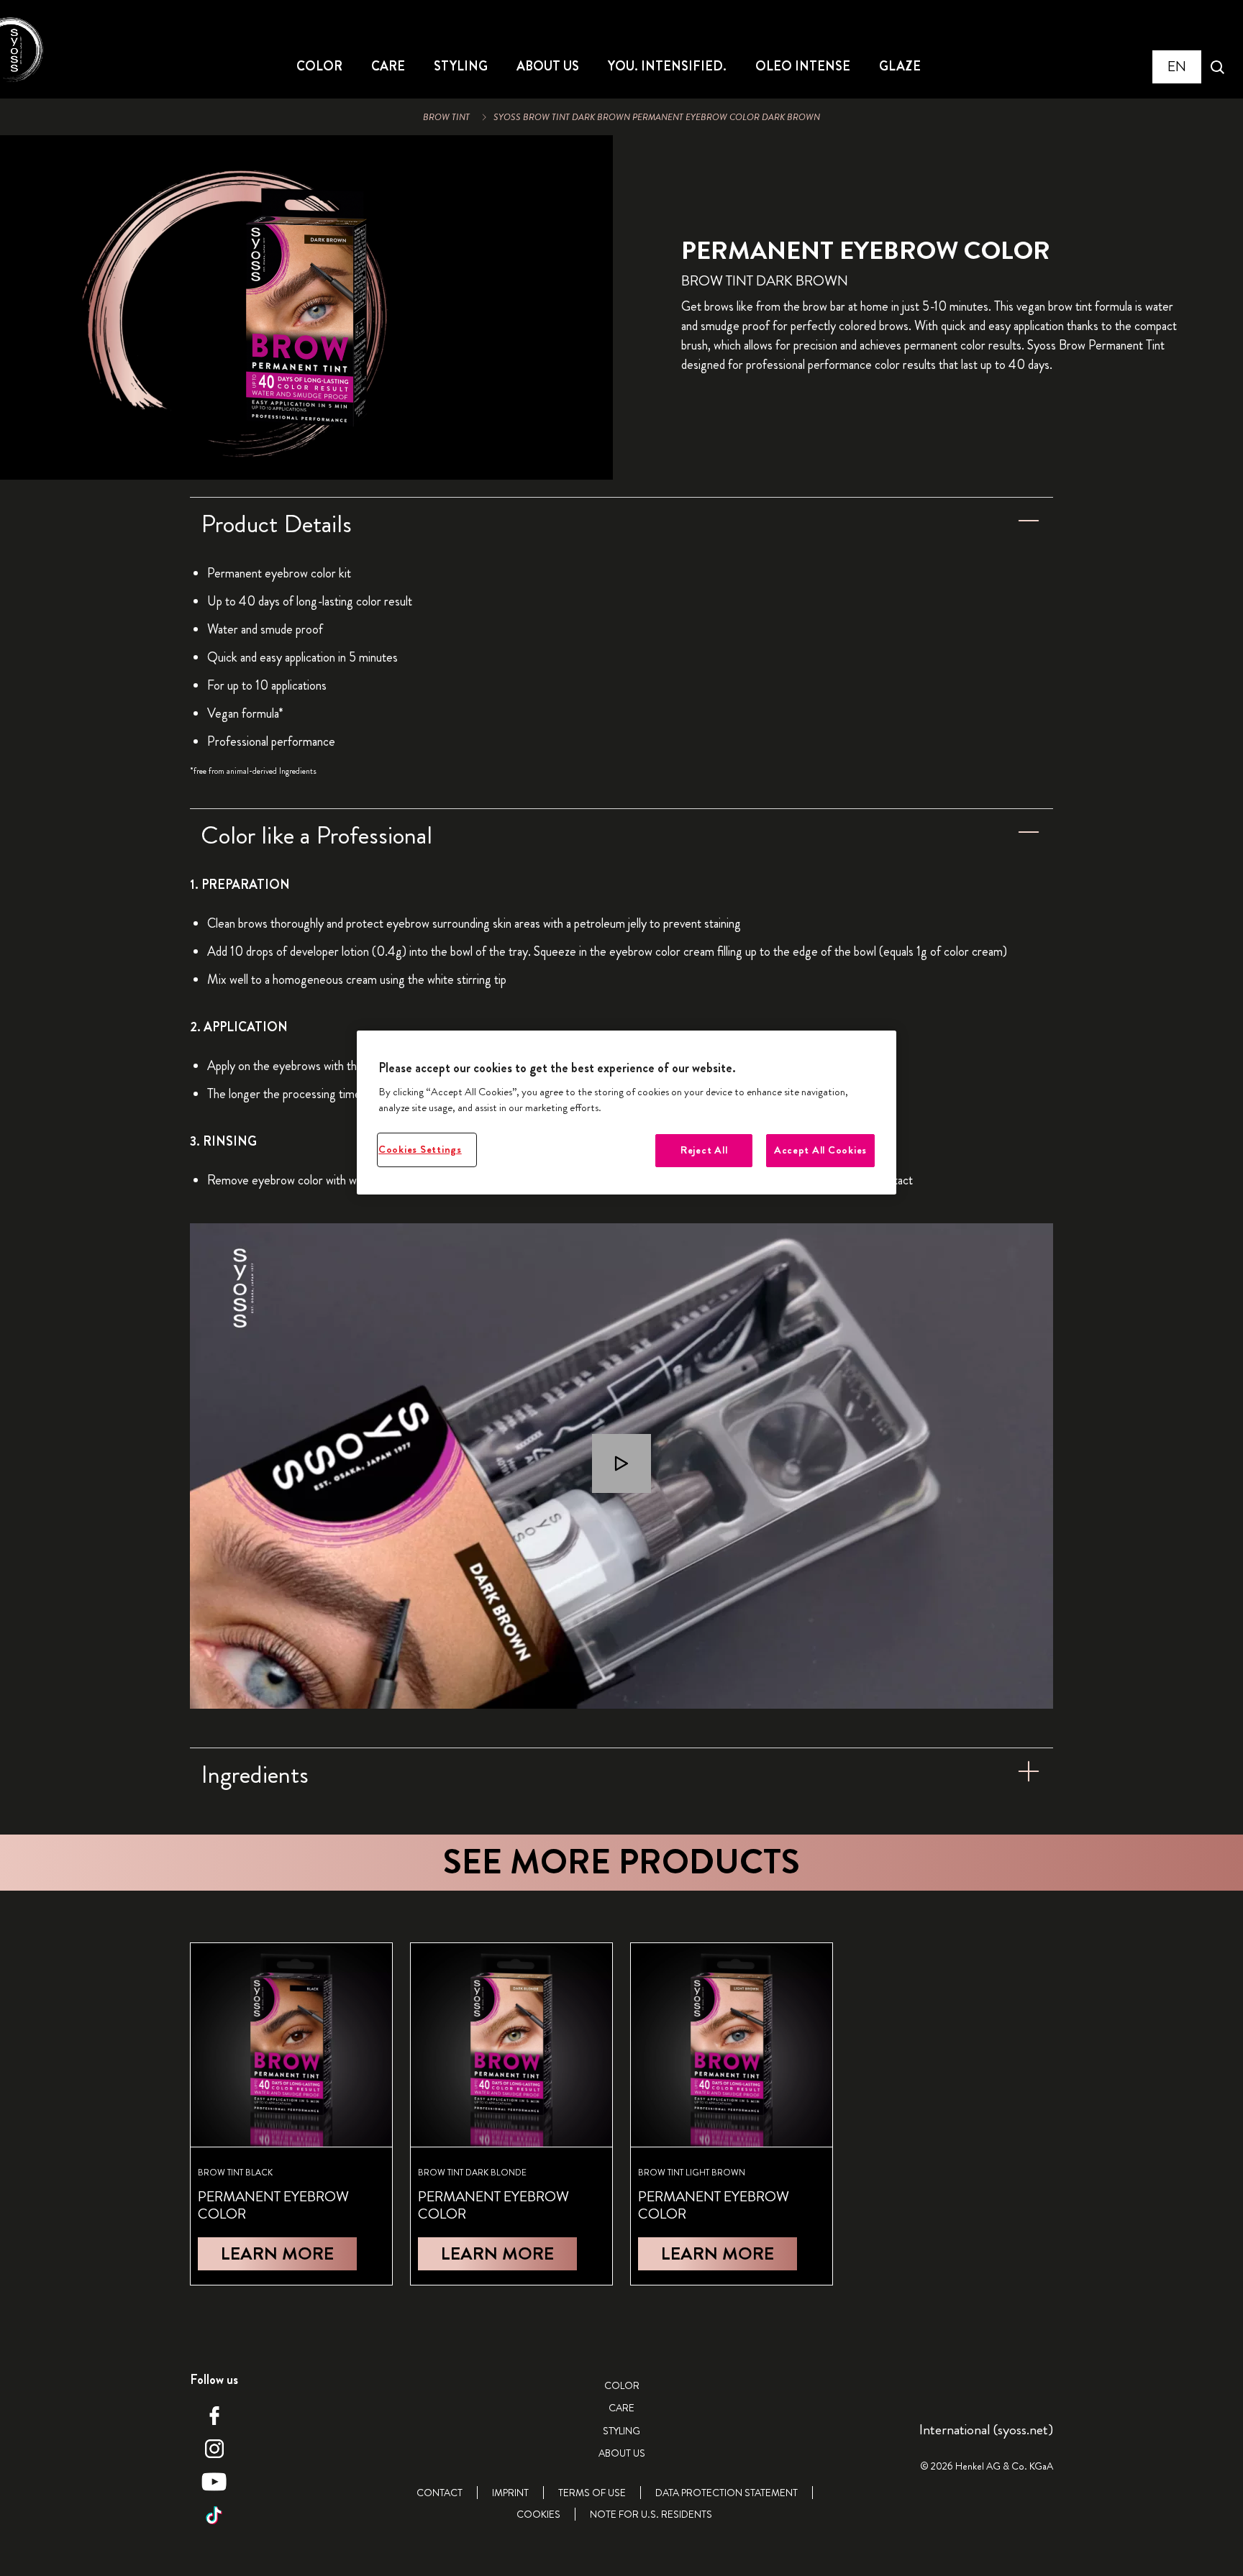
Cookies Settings (420, 1150)
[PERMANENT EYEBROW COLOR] (291, 2114)
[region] (627, 1113)
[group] (306, 307)
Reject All (704, 1150)
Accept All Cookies (820, 1150)
